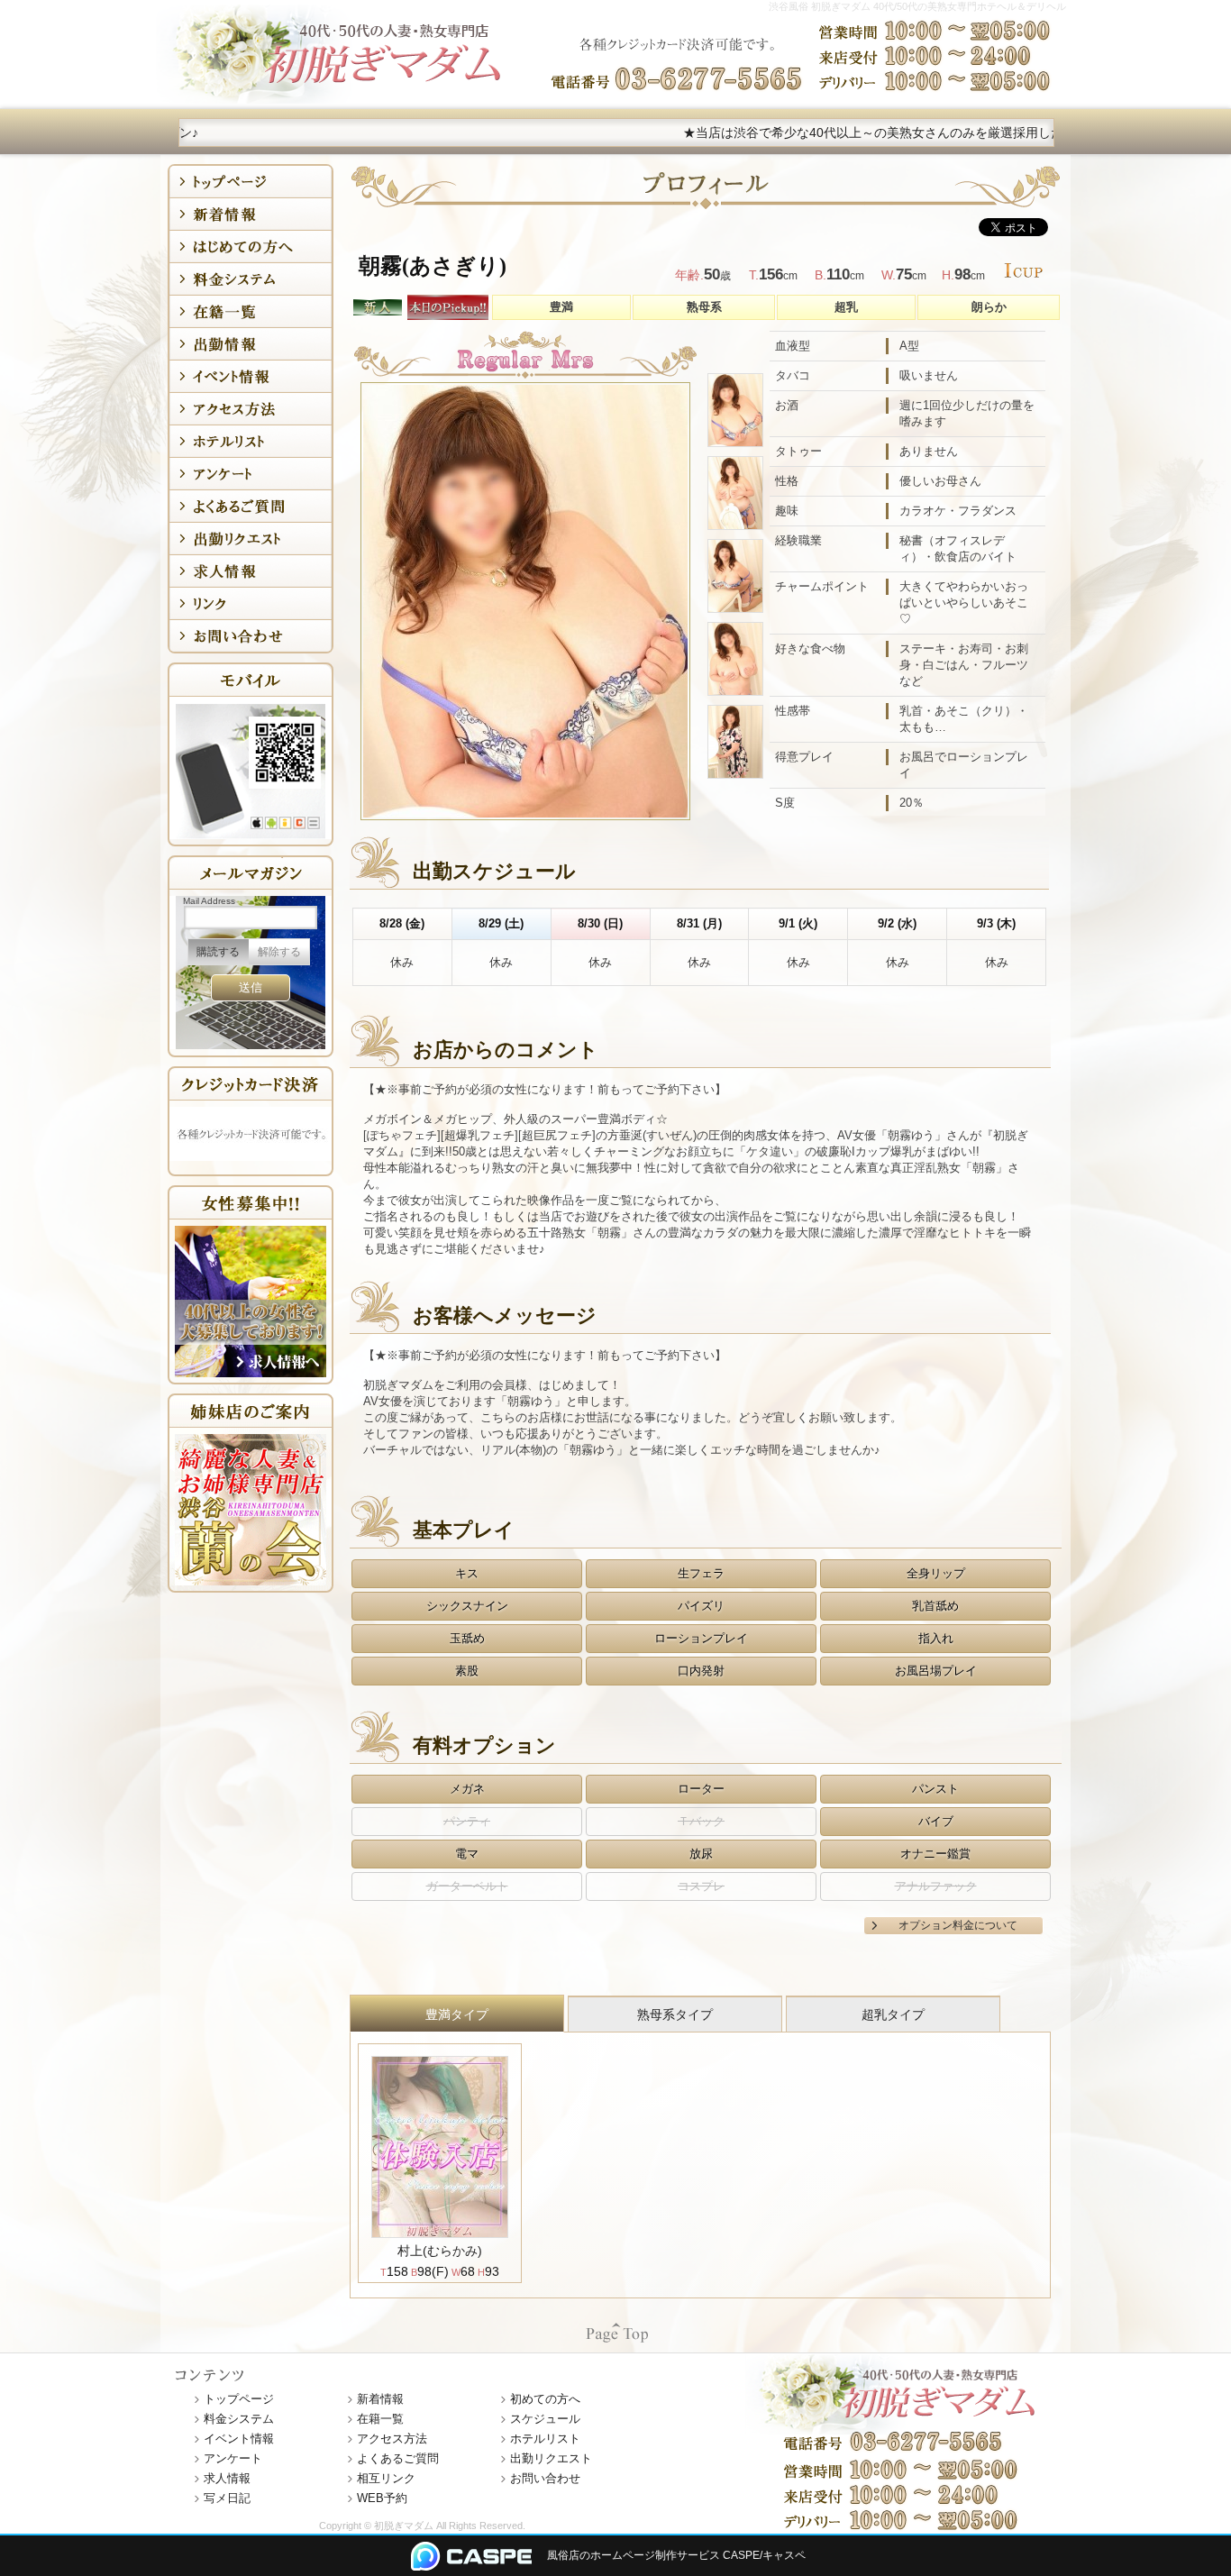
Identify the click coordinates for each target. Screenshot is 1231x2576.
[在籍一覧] (251, 311)
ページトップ (616, 2332)
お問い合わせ (545, 2478)
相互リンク (386, 2478)
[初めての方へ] (251, 247)
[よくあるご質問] (251, 506)
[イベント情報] (251, 376)
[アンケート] (251, 474)
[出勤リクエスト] (251, 539)
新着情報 (380, 2399)
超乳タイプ (893, 2014)
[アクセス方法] (251, 409)
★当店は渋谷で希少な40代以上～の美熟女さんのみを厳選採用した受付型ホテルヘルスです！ (838, 132)
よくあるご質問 (398, 2458)
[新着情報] (251, 214)
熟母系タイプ (675, 2014)
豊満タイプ (457, 2014)
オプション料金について (958, 1925)
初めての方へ (545, 2399)
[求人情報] (251, 571)
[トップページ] (251, 182)
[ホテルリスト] (251, 441)
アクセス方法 (392, 2439)
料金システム (239, 2419)
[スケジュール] (251, 344)
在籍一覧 (380, 2419)
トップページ (239, 2399)
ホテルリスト (545, 2439)
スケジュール (545, 2419)
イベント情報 (239, 2439)
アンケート (233, 2458)
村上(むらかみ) (440, 2251)
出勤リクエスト (551, 2458)
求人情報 (227, 2478)
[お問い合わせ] (251, 636)
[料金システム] (251, 279)
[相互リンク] (251, 603)
